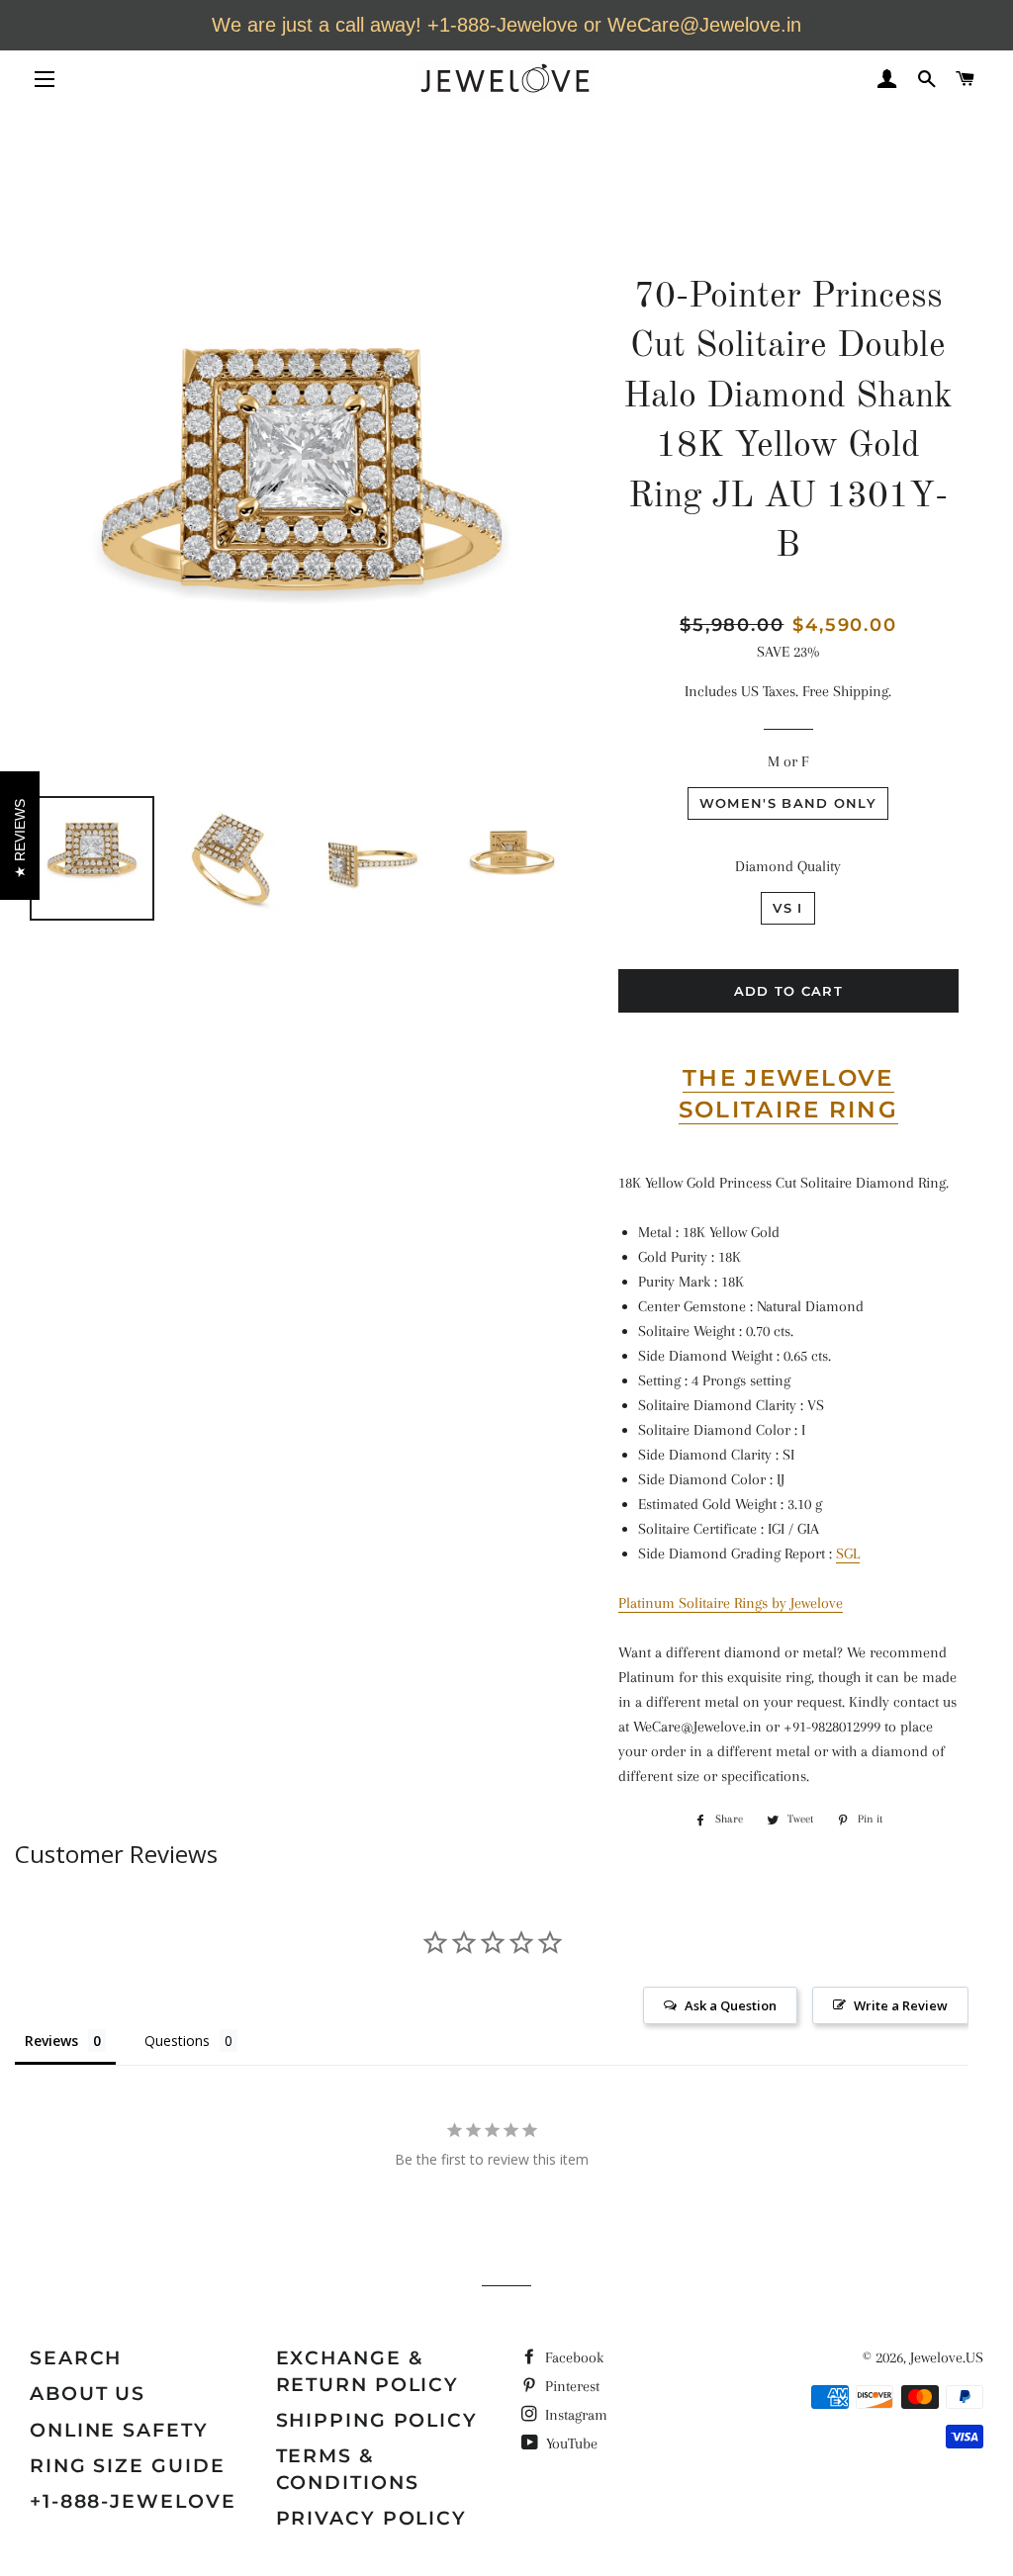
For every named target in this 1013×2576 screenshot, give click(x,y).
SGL (848, 1554)
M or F (788, 761)
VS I (787, 908)
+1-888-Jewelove (133, 2501)
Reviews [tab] (51, 2041)
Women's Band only (788, 803)
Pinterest (570, 2386)
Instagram (574, 2415)
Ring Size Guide (128, 2466)
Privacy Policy (372, 2518)
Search (76, 2358)
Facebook (572, 2357)
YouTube (570, 2443)
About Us (88, 2394)
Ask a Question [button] (731, 2005)
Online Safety (119, 2430)
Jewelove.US (947, 2357)
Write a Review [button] (901, 2005)
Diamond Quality (788, 866)
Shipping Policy (377, 2420)
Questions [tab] (177, 2041)
